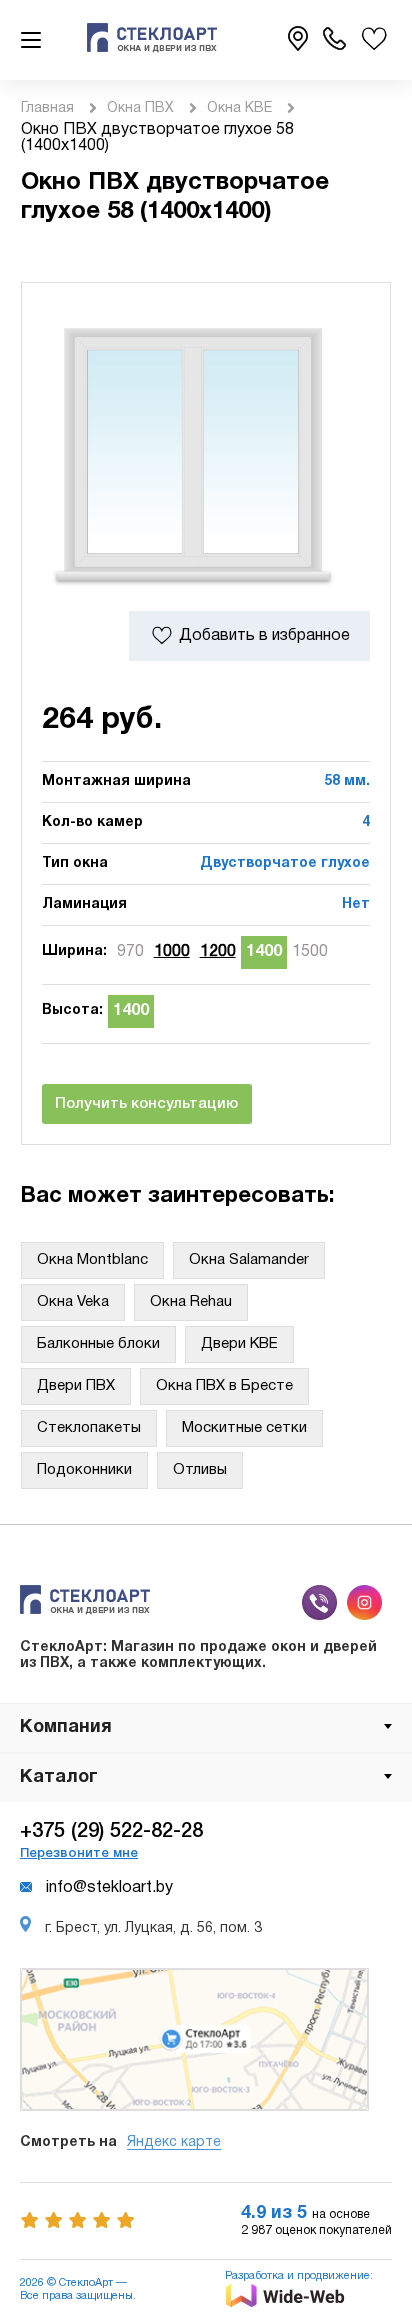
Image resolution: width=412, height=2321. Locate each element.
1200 (218, 952)
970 (130, 952)
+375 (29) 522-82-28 (111, 1832)
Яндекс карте (174, 2142)
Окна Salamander (249, 1260)
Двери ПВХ (76, 1386)
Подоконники (84, 1470)
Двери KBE (239, 1344)
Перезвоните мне (79, 1853)
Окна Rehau (191, 1302)
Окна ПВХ (140, 108)
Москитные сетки (244, 1428)
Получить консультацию (146, 1104)
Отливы (200, 1470)
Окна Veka (73, 1302)
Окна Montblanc (92, 1260)
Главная (47, 108)
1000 (172, 952)
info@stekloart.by (109, 1888)
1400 (264, 952)
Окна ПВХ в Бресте (224, 1386)
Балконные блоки (98, 1344)
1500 (310, 952)
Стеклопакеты (89, 1428)
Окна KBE (239, 108)
